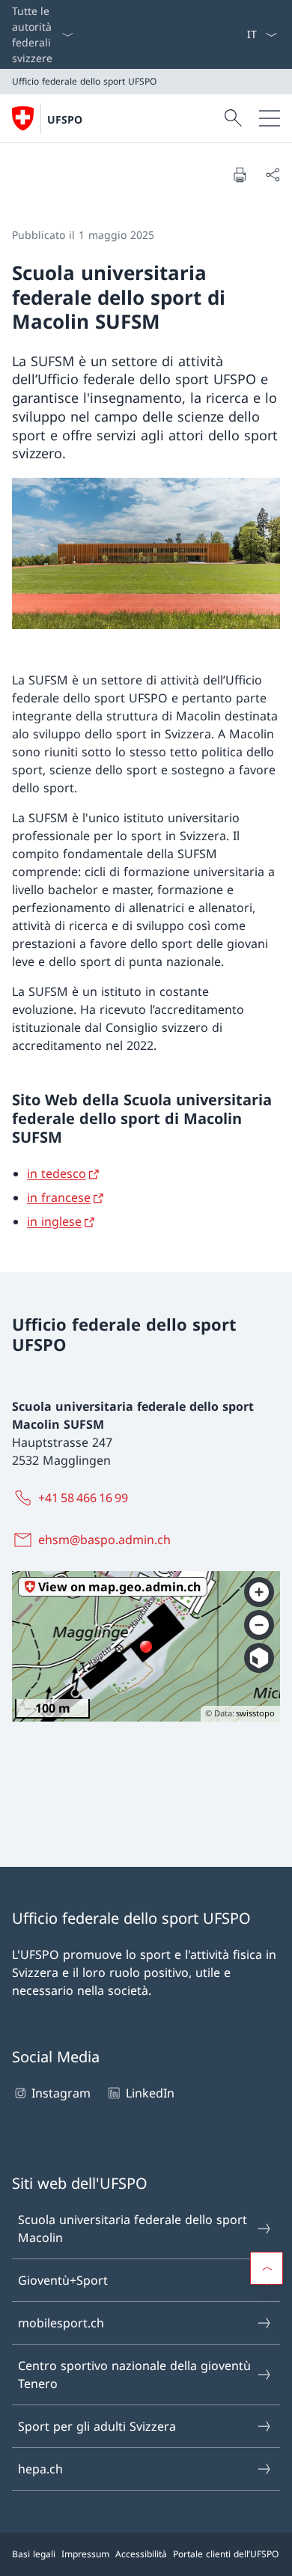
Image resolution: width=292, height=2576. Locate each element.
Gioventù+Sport (63, 2280)
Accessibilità (141, 2554)
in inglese (54, 1221)
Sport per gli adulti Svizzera (97, 2426)
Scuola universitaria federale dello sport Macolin (133, 2229)
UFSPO (65, 119)
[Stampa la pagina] (240, 174)
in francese (59, 1197)
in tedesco (57, 1173)
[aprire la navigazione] (270, 118)
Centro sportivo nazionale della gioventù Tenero (134, 2375)
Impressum (85, 2554)
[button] (267, 2268)
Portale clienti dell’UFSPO (226, 2554)
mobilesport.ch (61, 2323)
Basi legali (34, 2554)
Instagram (61, 2093)
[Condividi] (273, 174)
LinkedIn (150, 2093)
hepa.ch (40, 2469)
